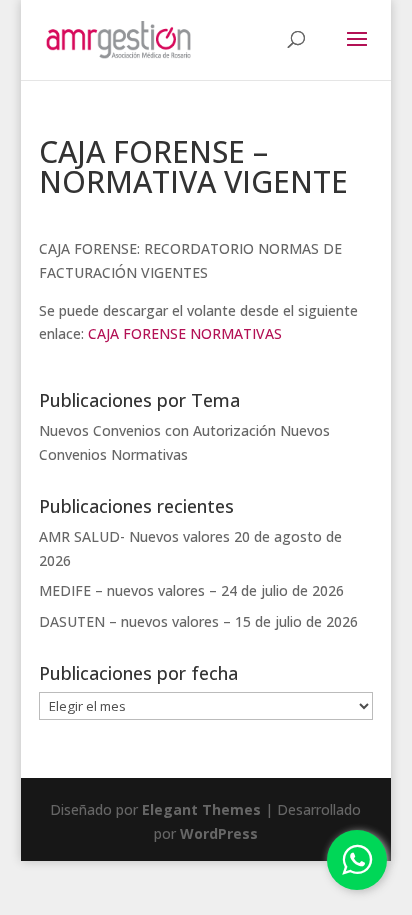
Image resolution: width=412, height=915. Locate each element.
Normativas (149, 454)
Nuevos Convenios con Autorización (157, 430)
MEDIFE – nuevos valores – (128, 590)
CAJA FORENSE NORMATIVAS (185, 333)
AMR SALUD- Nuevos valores (134, 536)
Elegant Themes (201, 809)
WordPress (219, 833)
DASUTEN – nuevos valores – (135, 621)
